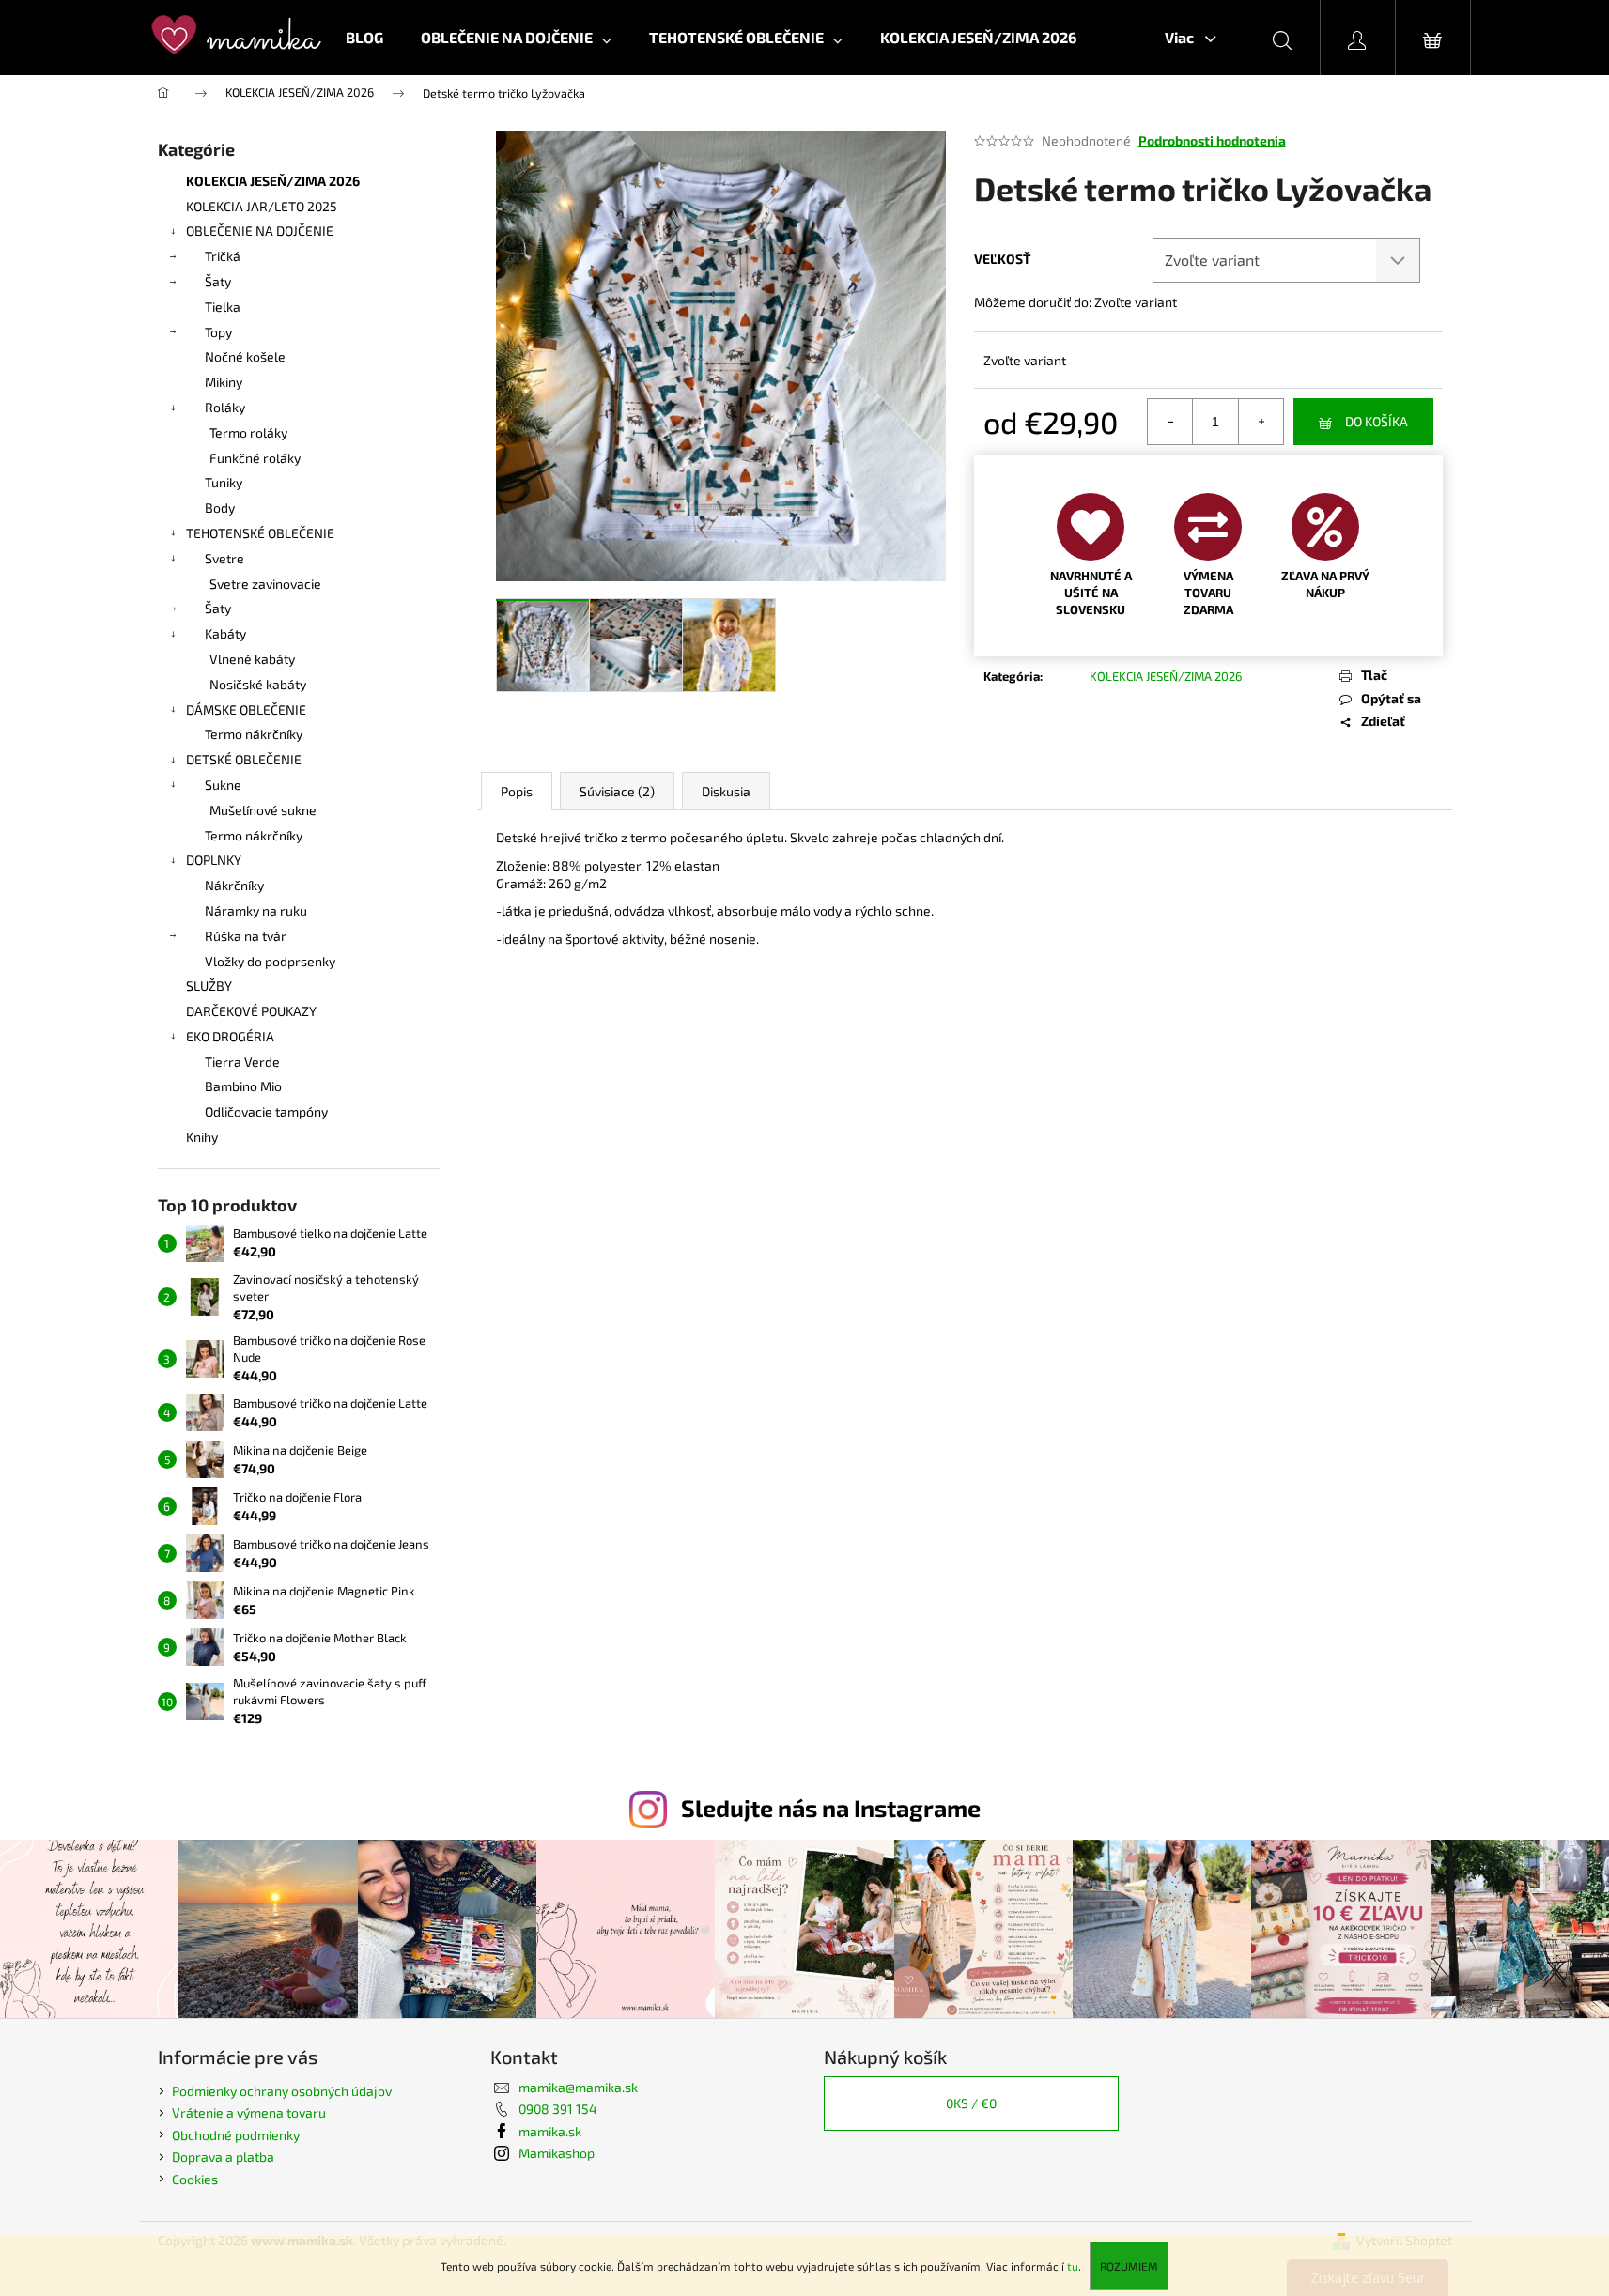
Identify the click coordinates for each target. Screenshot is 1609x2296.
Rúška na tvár (246, 936)
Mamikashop (557, 2153)
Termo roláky (248, 432)
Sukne (223, 785)
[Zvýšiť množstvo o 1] (1261, 422)
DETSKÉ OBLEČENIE (244, 759)
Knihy (202, 1137)
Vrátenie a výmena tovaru (249, 2112)
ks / (971, 2103)
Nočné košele (245, 356)
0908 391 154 (558, 2109)
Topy (218, 332)
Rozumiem (1129, 2266)
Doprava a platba (223, 2157)
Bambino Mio (243, 1086)
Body (220, 508)
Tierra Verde (242, 1062)
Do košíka (1377, 421)
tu (1073, 2266)
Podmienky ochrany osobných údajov (282, 2091)
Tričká (223, 256)
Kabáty (225, 633)
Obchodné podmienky (236, 2135)
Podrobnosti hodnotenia (1212, 140)
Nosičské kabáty (258, 684)
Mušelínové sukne (263, 810)
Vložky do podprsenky (270, 961)
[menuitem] (364, 38)
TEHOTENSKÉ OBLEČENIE (260, 533)
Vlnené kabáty (252, 659)
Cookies (195, 2179)
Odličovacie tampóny (266, 1111)
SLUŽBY (209, 986)
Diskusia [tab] (726, 791)
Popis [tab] (517, 791)
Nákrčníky (234, 885)
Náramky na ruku (256, 910)
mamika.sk (550, 2131)
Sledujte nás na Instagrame (831, 1808)
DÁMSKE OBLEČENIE (246, 709)
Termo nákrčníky (254, 734)
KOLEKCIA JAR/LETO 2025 (262, 206)
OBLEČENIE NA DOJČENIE (260, 231)
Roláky (225, 407)
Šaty (218, 281)
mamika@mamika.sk (578, 2087)
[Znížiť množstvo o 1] (1170, 422)
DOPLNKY (214, 860)
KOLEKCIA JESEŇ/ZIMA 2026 (273, 181)
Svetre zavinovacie (265, 584)
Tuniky (224, 482)
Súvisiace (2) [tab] (617, 791)
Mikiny (224, 382)
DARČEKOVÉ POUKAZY (251, 1011)
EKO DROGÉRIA (230, 1036)
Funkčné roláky (255, 458)
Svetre (224, 558)
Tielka (223, 307)
